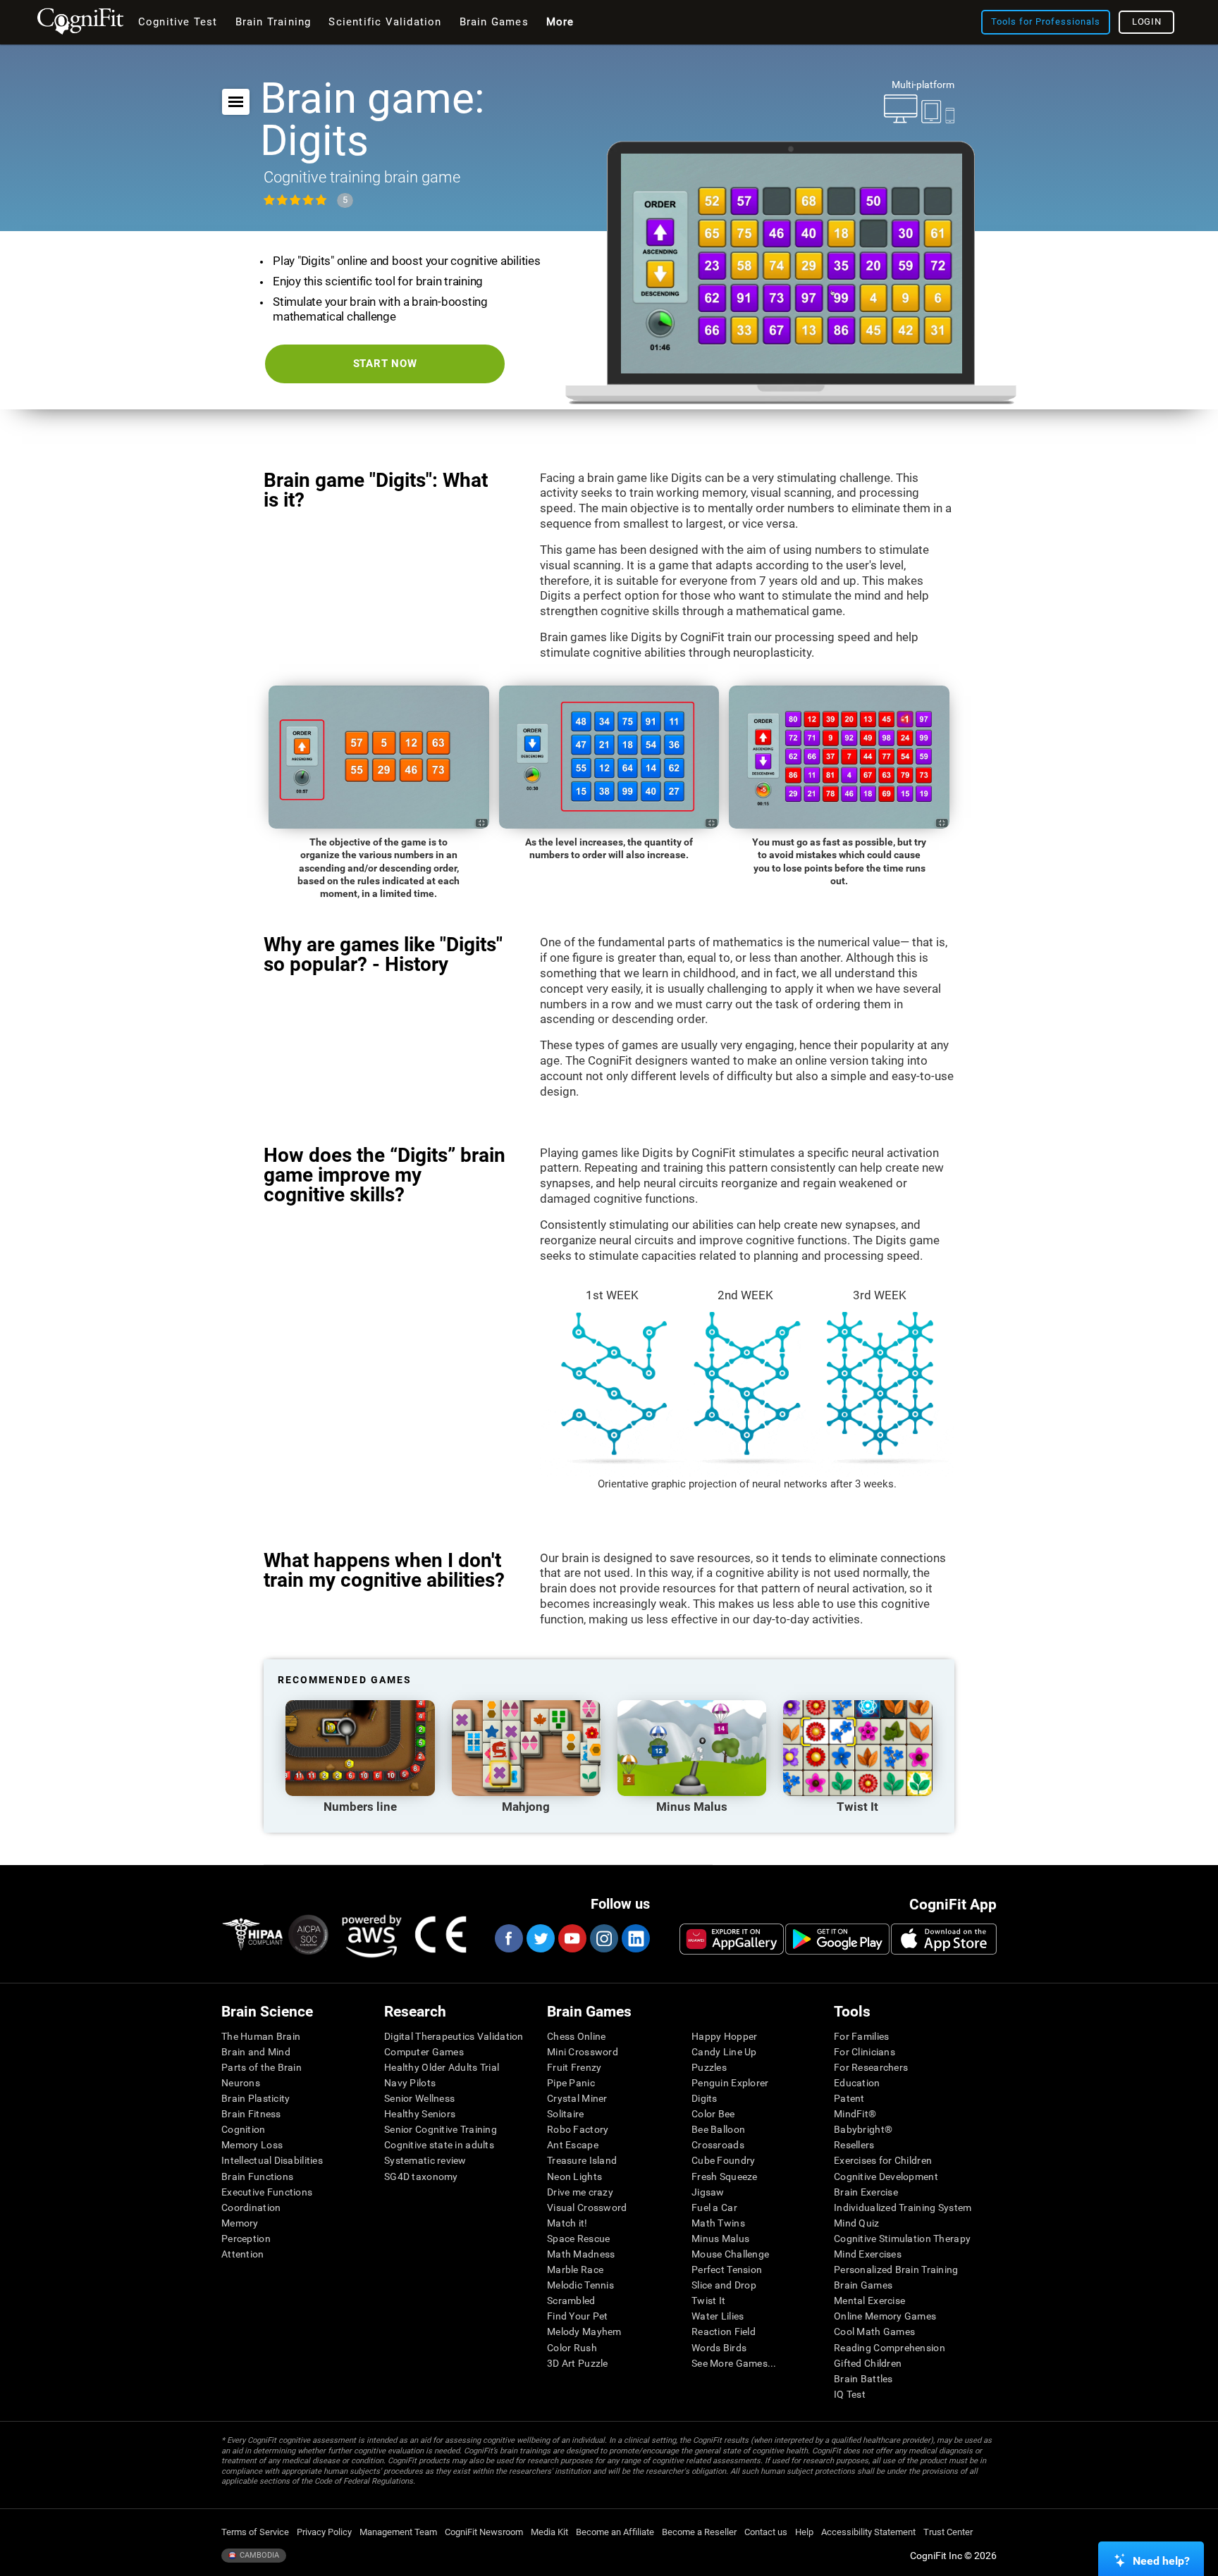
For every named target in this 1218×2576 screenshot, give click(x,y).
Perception (246, 2238)
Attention (243, 2254)
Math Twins (718, 2223)
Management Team (398, 2532)
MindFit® (855, 2114)
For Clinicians (865, 2052)
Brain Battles (863, 2379)
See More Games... (734, 2363)
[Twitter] (540, 1938)
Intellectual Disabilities (272, 2160)
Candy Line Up (724, 2052)
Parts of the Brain (262, 2067)
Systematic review (425, 2160)
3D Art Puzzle (578, 2363)
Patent (849, 2098)
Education (857, 2083)
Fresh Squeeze (725, 2176)
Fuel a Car (714, 2207)
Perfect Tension (727, 2270)
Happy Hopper (724, 2036)
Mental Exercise (869, 2301)
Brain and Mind (256, 2052)
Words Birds (719, 2348)
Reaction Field (724, 2332)
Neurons (241, 2083)
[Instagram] (603, 1938)
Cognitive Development (886, 2176)
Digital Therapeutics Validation (454, 2036)
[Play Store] (837, 1939)
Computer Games (424, 2052)
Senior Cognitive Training (441, 2129)
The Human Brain (261, 2036)
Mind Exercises (868, 2254)
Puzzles (709, 2067)
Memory (240, 2223)
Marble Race (575, 2270)
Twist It (708, 2301)
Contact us (766, 2532)
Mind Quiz (857, 2223)
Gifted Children (868, 2363)
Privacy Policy (324, 2532)
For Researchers (871, 2067)
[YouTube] (572, 1938)
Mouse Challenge (730, 2254)
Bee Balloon (718, 2129)
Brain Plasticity (256, 2098)
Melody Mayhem (584, 2332)
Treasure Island (582, 2160)
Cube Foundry (723, 2160)
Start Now (385, 364)
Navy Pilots (410, 2083)
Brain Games (863, 2285)
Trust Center (948, 2532)
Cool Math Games (874, 2332)
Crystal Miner (577, 2098)
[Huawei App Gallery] (732, 1939)
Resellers (854, 2145)
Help (804, 2532)
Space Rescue (578, 2238)
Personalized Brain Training (896, 2270)
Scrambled (571, 2301)
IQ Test (850, 2394)
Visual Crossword (587, 2207)
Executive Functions (267, 2192)
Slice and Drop (724, 2285)
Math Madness (581, 2254)
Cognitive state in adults (439, 2145)
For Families (861, 2036)
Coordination (251, 2207)
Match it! (567, 2223)
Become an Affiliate (615, 2532)
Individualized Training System (903, 2207)
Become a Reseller (699, 2532)
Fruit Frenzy (574, 2067)
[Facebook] (508, 1938)
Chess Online (576, 2036)
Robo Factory (578, 2129)
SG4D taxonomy (421, 2176)
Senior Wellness (419, 2098)
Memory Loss (252, 2145)
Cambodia (258, 2555)
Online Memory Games (885, 2316)
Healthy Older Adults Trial (442, 2067)
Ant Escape (573, 2145)
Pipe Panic (571, 2083)
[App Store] (944, 1939)
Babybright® (863, 2129)
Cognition (244, 2129)
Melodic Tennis (580, 2285)
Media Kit (549, 2532)
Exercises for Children (883, 2160)
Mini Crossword (583, 2052)
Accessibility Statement (868, 2532)
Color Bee (713, 2114)
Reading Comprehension (890, 2348)
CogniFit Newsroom (484, 2532)
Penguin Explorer (730, 2083)
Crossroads (718, 2145)
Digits (705, 2098)
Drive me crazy (580, 2192)
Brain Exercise (866, 2192)
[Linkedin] (635, 1938)
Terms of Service (255, 2532)
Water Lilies (718, 2316)
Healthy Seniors (420, 2114)
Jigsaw (708, 2192)
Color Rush (572, 2348)
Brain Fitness (251, 2114)
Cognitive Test (178, 22)
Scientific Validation (385, 22)
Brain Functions (257, 2176)
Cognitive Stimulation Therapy (902, 2238)
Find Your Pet (578, 2316)
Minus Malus (720, 2238)
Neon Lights (574, 2176)
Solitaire (566, 2114)
